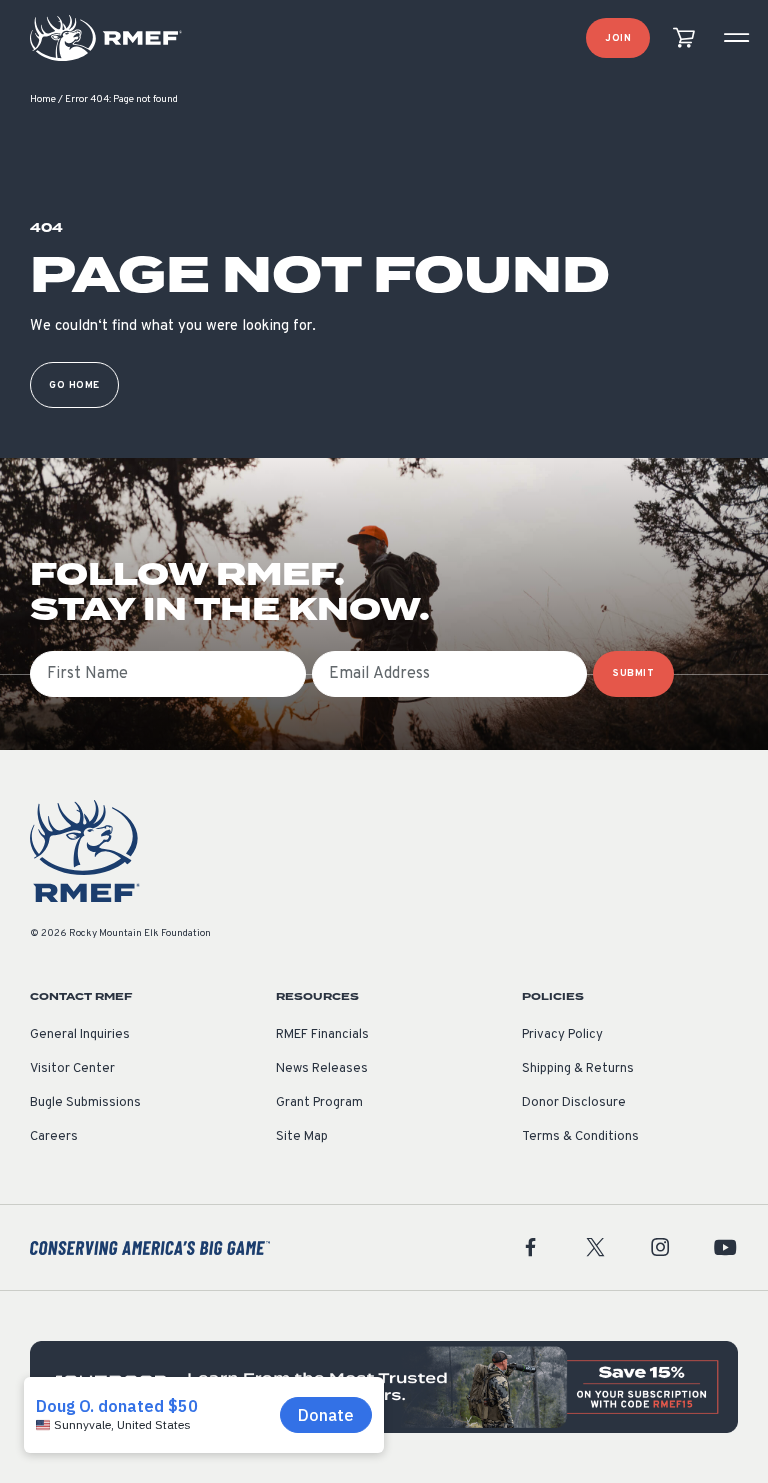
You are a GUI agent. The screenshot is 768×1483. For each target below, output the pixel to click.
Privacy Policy (562, 1035)
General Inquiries (80, 1035)
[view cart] (684, 38)
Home (43, 99)
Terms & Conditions (580, 1137)
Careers (54, 1137)
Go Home (74, 385)
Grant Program (319, 1103)
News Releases (322, 1069)
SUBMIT (633, 673)
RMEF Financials (322, 1035)
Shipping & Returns (578, 1069)
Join (618, 38)
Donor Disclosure (574, 1103)
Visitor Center (72, 1069)
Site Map (302, 1137)
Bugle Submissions (85, 1103)
